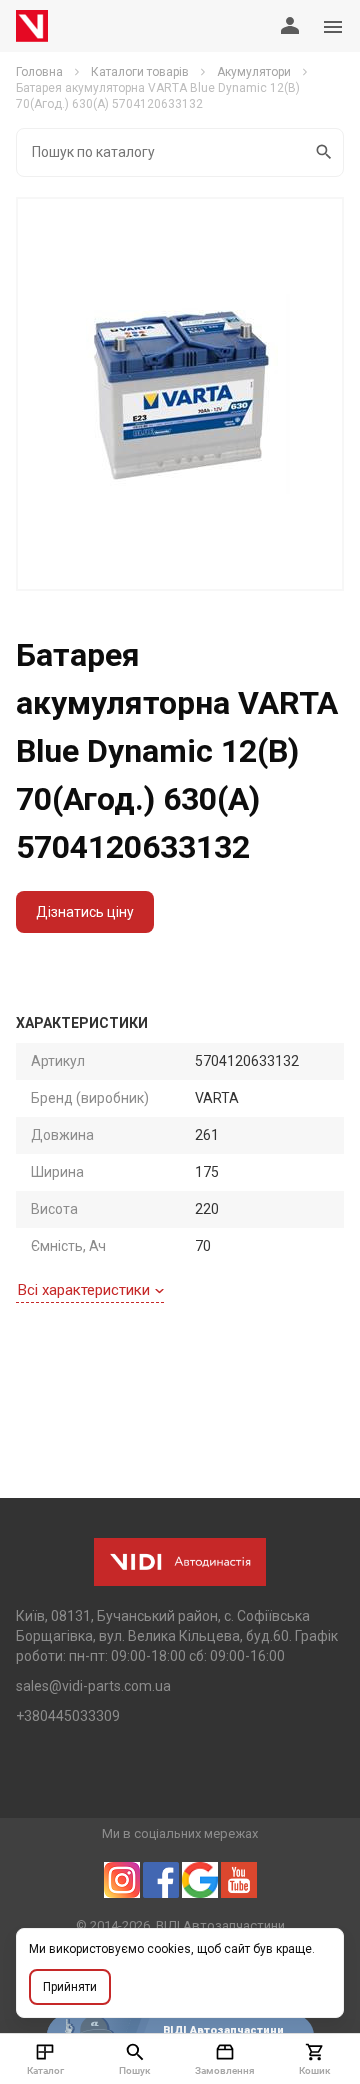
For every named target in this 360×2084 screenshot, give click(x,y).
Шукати (325, 152)
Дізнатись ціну (85, 912)
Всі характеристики (84, 1290)
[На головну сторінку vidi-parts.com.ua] (32, 26)
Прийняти (70, 1987)
